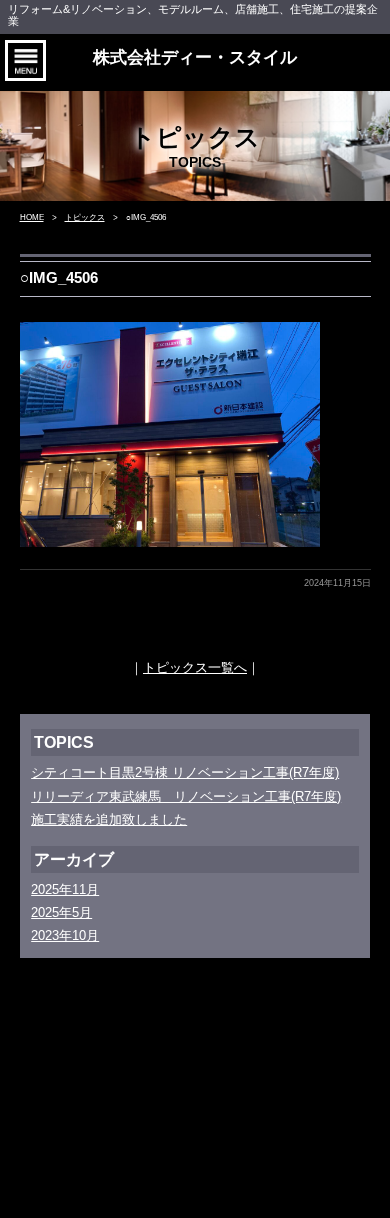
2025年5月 (61, 912)
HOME (32, 217)
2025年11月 (65, 889)
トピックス (85, 217)
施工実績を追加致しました (109, 819)
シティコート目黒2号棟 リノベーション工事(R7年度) (185, 772)
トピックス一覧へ (195, 667)
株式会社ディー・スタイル (195, 57)
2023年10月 (65, 935)
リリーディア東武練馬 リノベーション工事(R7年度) (186, 796)
